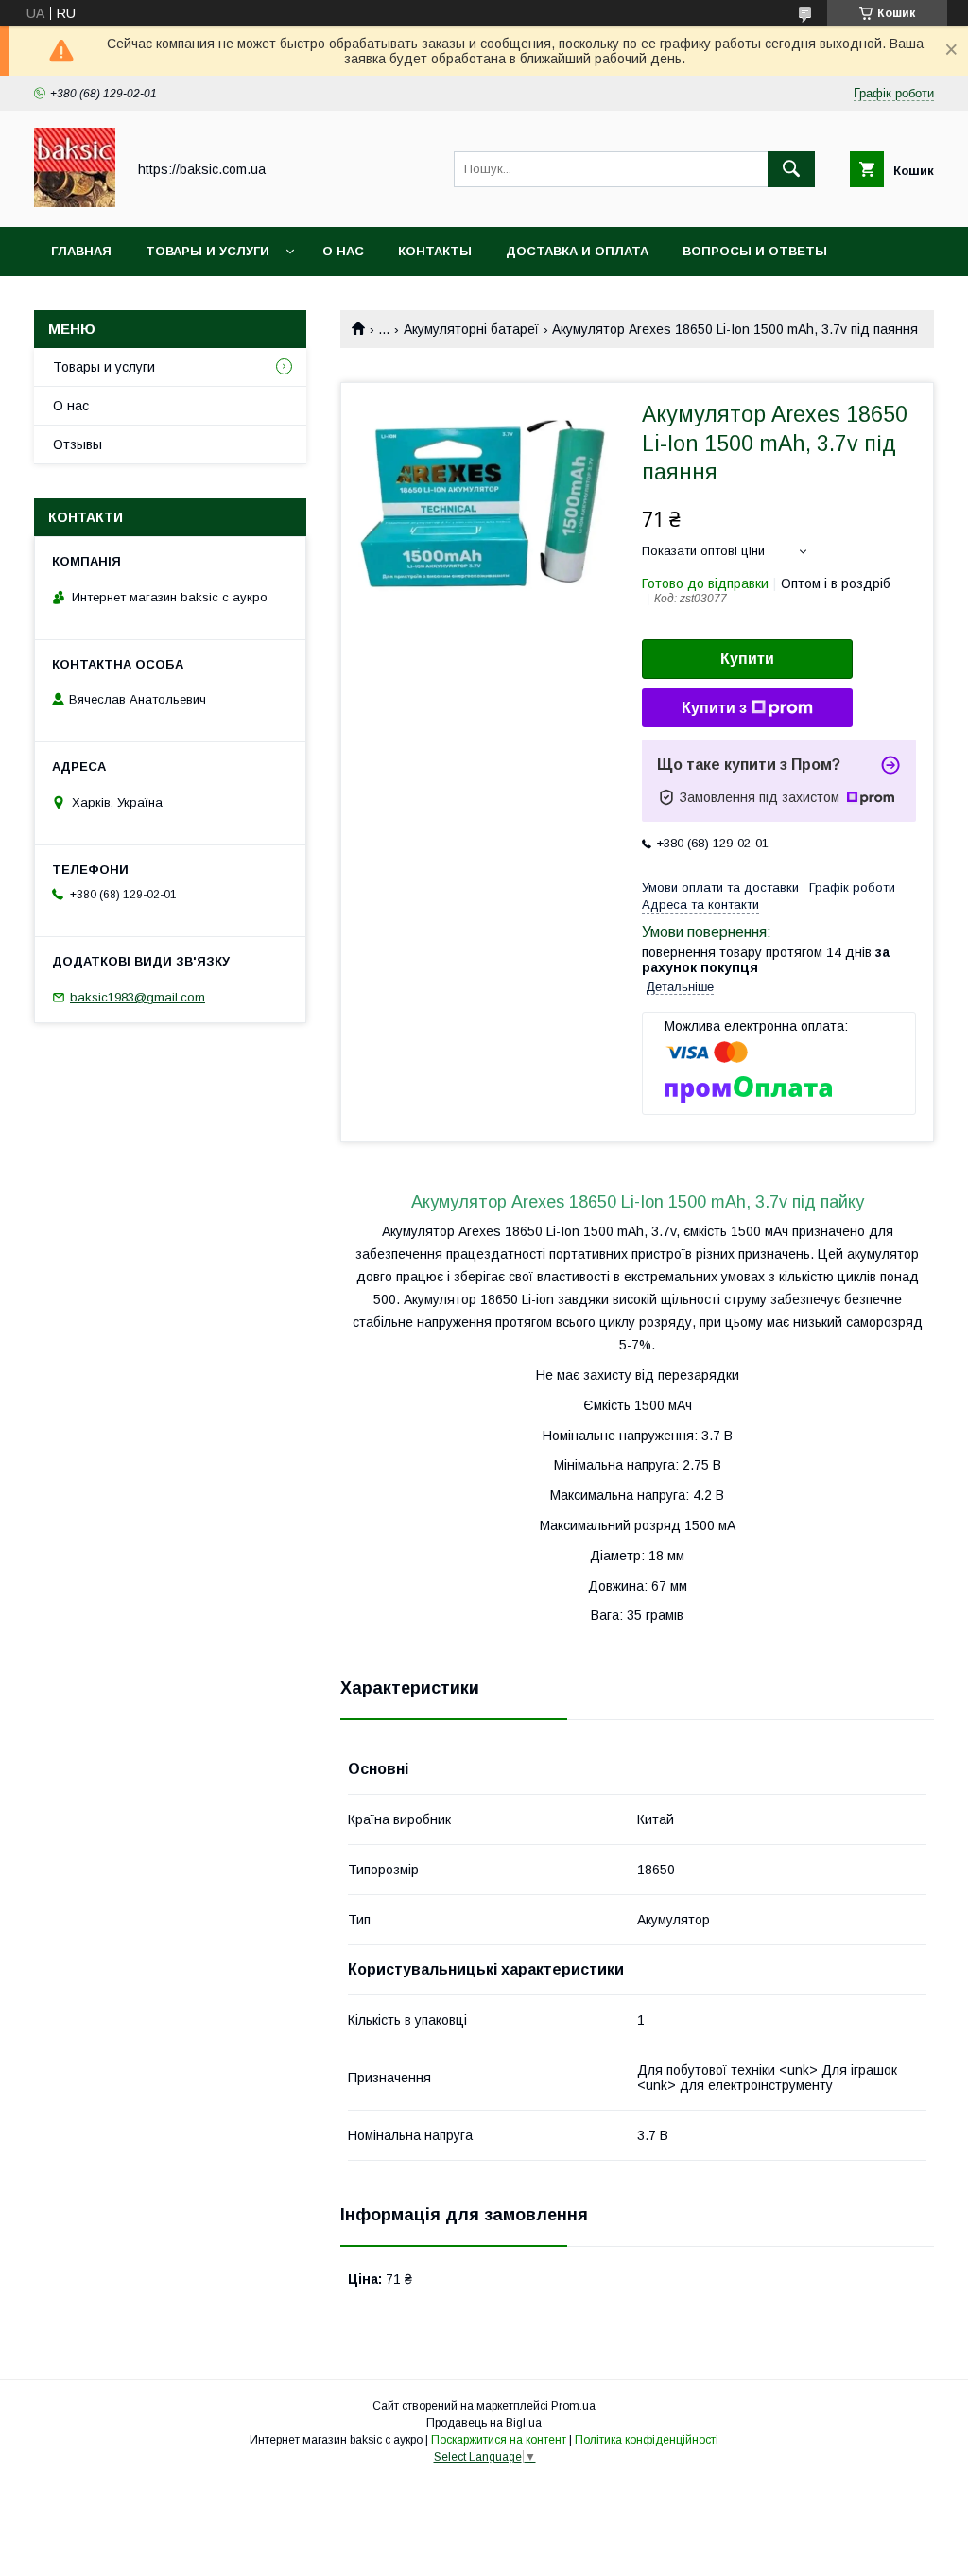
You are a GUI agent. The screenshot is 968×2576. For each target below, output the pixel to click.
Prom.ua (573, 2406)
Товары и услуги (207, 251)
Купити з (714, 708)
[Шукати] (791, 169)
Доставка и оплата (577, 251)
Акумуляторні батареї (471, 329)
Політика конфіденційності (647, 2440)
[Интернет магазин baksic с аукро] (75, 202)
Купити (747, 659)
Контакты (435, 251)
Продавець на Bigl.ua (484, 2423)
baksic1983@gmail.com (138, 997)
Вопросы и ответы (755, 251)
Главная (81, 251)
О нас (343, 251)
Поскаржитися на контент (499, 2440)
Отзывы (78, 444)
